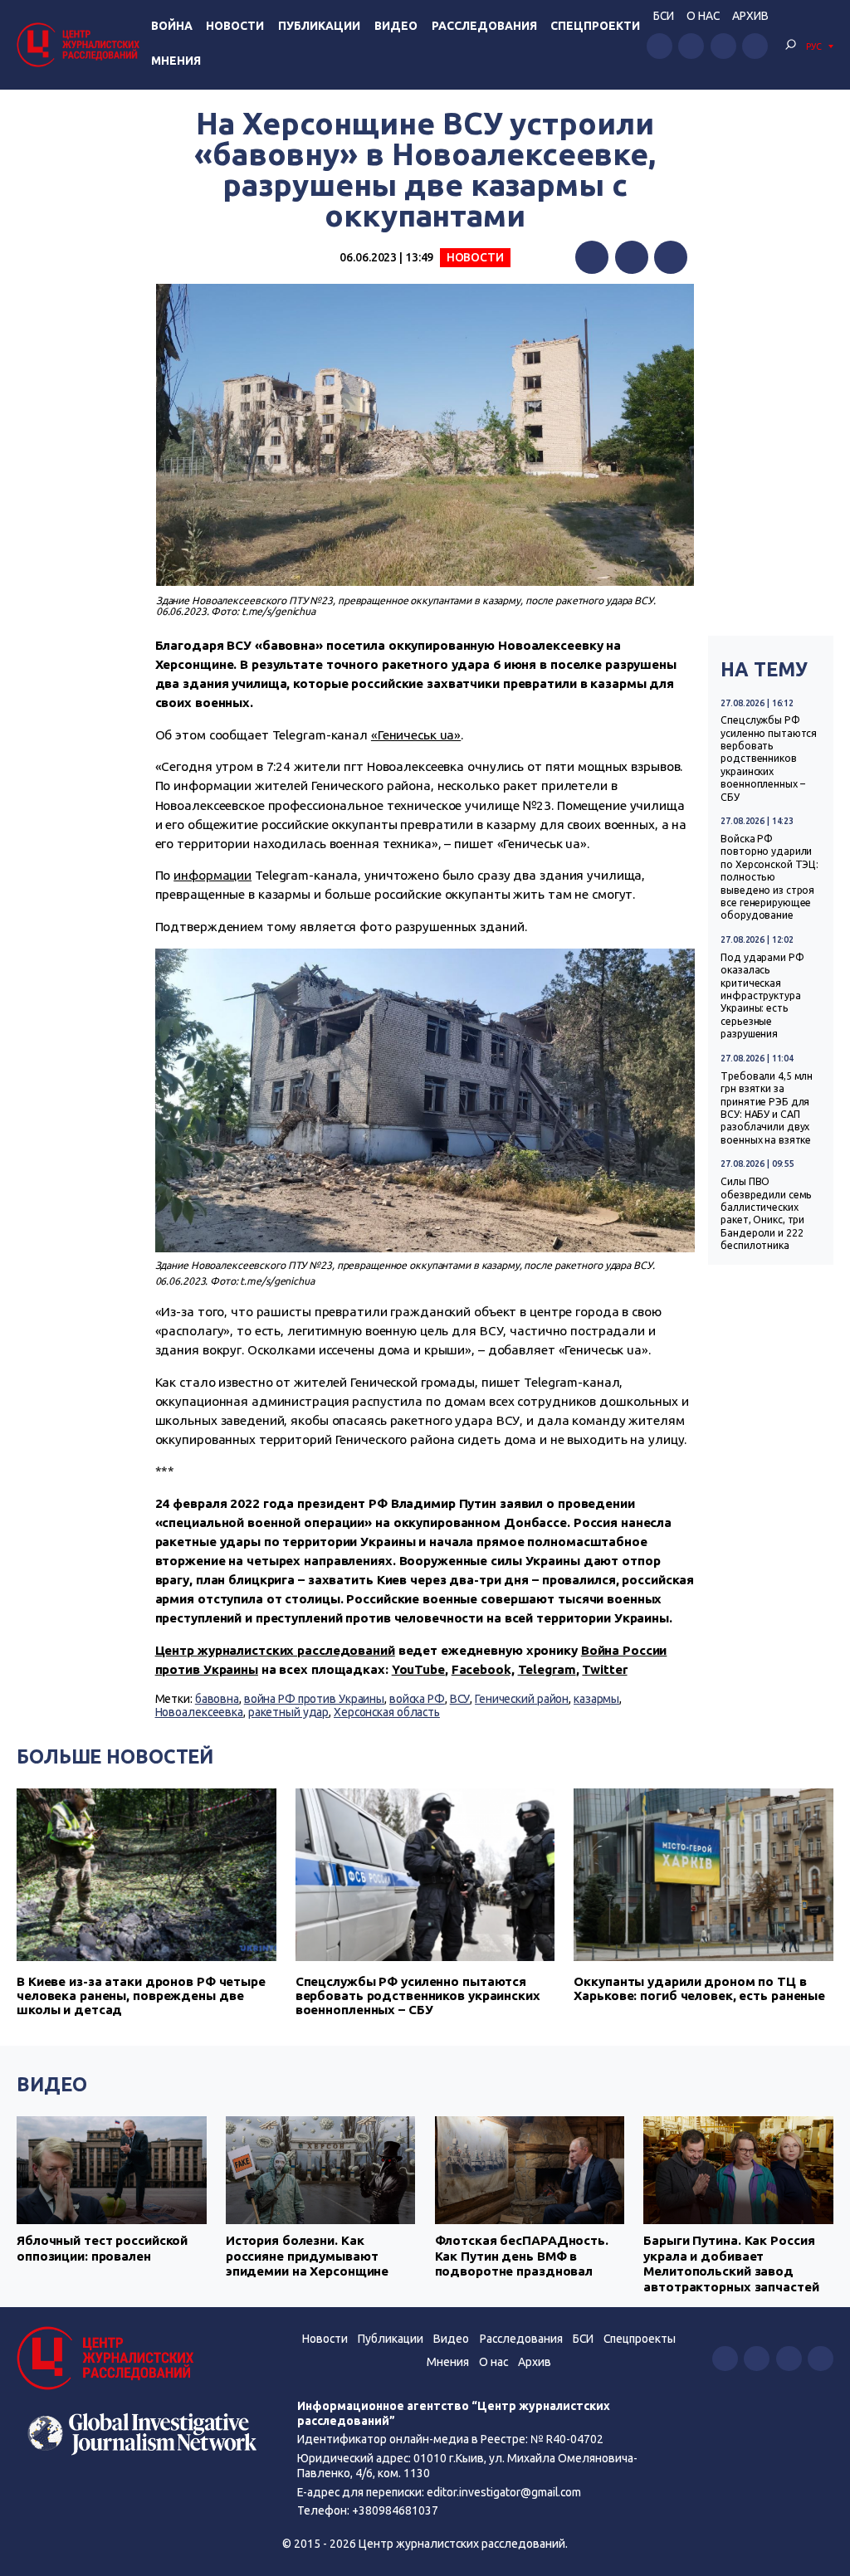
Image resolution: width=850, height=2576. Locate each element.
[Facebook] (592, 257)
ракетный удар (289, 1712)
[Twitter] (632, 257)
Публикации (319, 26)
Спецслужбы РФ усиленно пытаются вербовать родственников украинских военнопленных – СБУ (769, 758)
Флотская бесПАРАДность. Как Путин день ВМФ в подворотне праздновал (522, 2256)
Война (172, 26)
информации (212, 875)
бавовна (217, 1699)
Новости (235, 26)
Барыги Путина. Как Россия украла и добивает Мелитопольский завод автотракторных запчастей (731, 2263)
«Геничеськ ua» (416, 735)
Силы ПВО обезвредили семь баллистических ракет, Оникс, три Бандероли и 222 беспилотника (766, 1213)
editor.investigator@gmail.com (504, 2492)
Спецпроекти (595, 26)
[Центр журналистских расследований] (81, 44)
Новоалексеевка (199, 1712)
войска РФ (417, 1699)
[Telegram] (671, 257)
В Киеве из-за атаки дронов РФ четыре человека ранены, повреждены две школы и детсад (141, 1995)
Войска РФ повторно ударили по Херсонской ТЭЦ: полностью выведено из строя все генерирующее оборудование (769, 877)
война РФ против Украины (314, 1699)
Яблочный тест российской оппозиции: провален (102, 2248)
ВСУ (460, 1699)
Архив (750, 16)
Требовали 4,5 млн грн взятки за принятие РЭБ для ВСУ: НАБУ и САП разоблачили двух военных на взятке (767, 1108)
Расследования (484, 26)
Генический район (522, 1699)
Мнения (176, 61)
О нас (703, 16)
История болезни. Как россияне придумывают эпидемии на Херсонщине (307, 2256)
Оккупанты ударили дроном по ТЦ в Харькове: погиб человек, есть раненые (699, 1988)
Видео (396, 26)
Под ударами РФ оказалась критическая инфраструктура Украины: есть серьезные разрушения (762, 995)
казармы (596, 1699)
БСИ (664, 16)
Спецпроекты (640, 2339)
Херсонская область (387, 1712)
